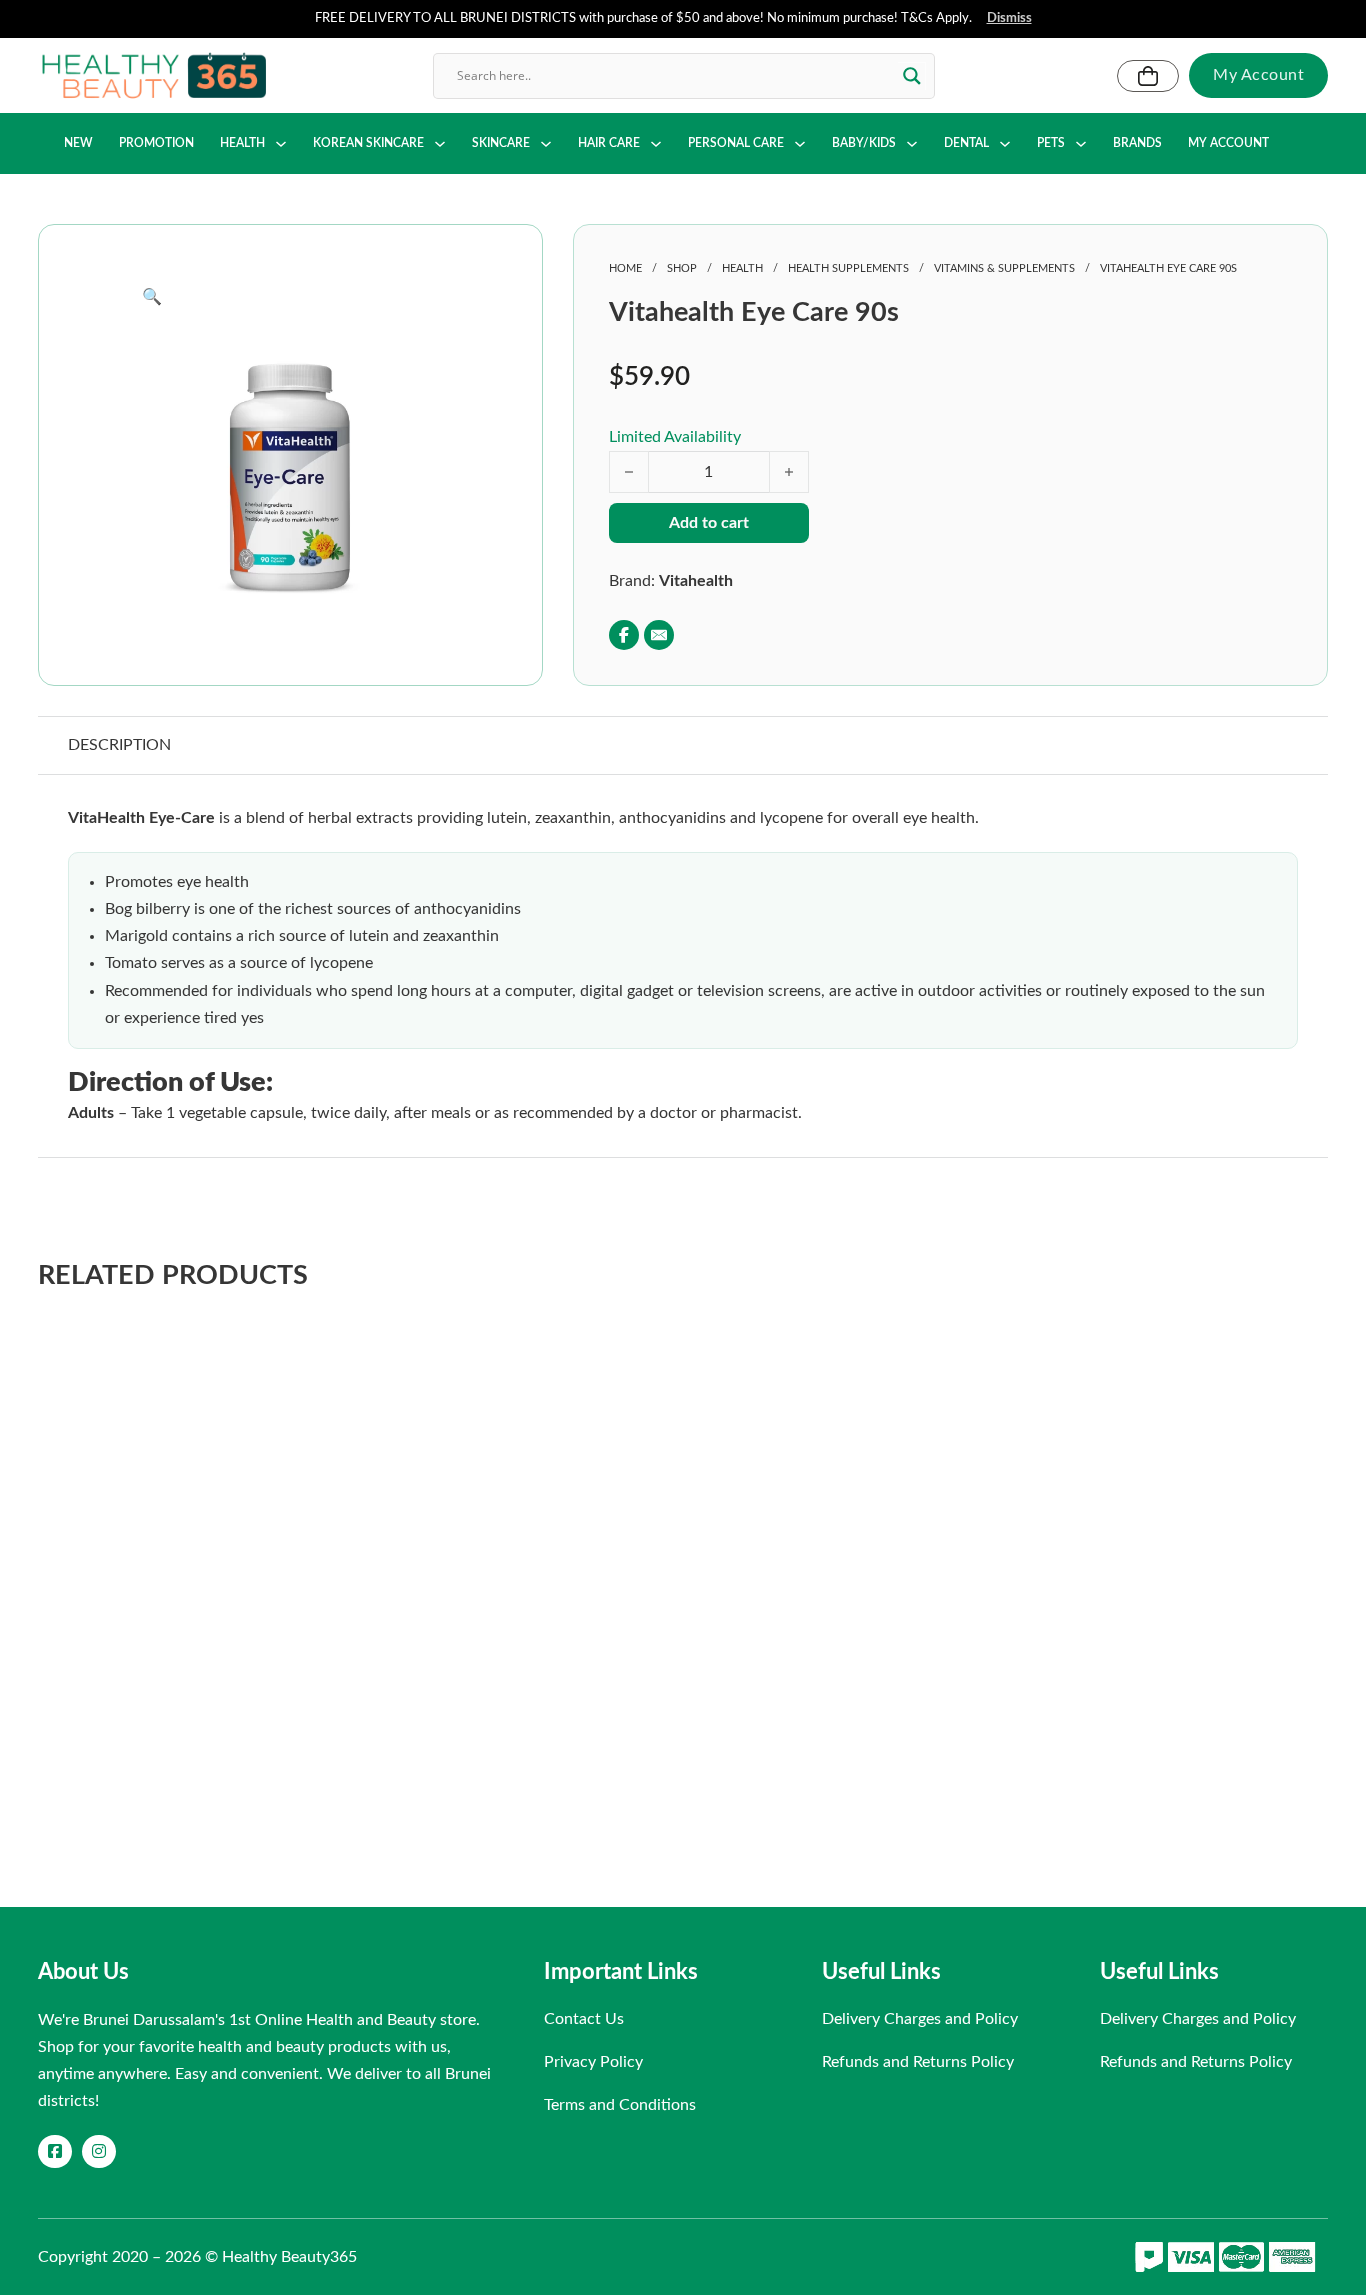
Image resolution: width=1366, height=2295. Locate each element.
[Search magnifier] (912, 76)
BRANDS (1137, 143)
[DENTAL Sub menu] (1005, 144)
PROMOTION (156, 143)
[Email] (659, 635)
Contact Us (584, 2019)
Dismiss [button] (1009, 18)
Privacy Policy (593, 2062)
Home (625, 268)
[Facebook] (624, 635)
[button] (290, 297)
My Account (1258, 75)
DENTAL (966, 143)
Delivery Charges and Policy (920, 2019)
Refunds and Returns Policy (918, 2062)
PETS (1051, 143)
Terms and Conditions (620, 2105)
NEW (78, 143)
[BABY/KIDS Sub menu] (912, 144)
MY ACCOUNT (1228, 143)
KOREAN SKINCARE (368, 143)
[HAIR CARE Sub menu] (656, 144)
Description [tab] (119, 745)
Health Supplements (848, 268)
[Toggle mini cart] (1148, 76)
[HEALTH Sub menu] (281, 144)
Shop (682, 268)
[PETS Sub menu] (1081, 144)
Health (742, 268)
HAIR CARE (609, 143)
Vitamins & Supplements (1004, 268)
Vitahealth (696, 581)
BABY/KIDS (864, 143)
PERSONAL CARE (736, 143)
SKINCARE (501, 143)
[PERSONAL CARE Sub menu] (800, 144)
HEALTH (242, 143)
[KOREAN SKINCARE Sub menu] (440, 144)
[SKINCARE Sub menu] (546, 144)
